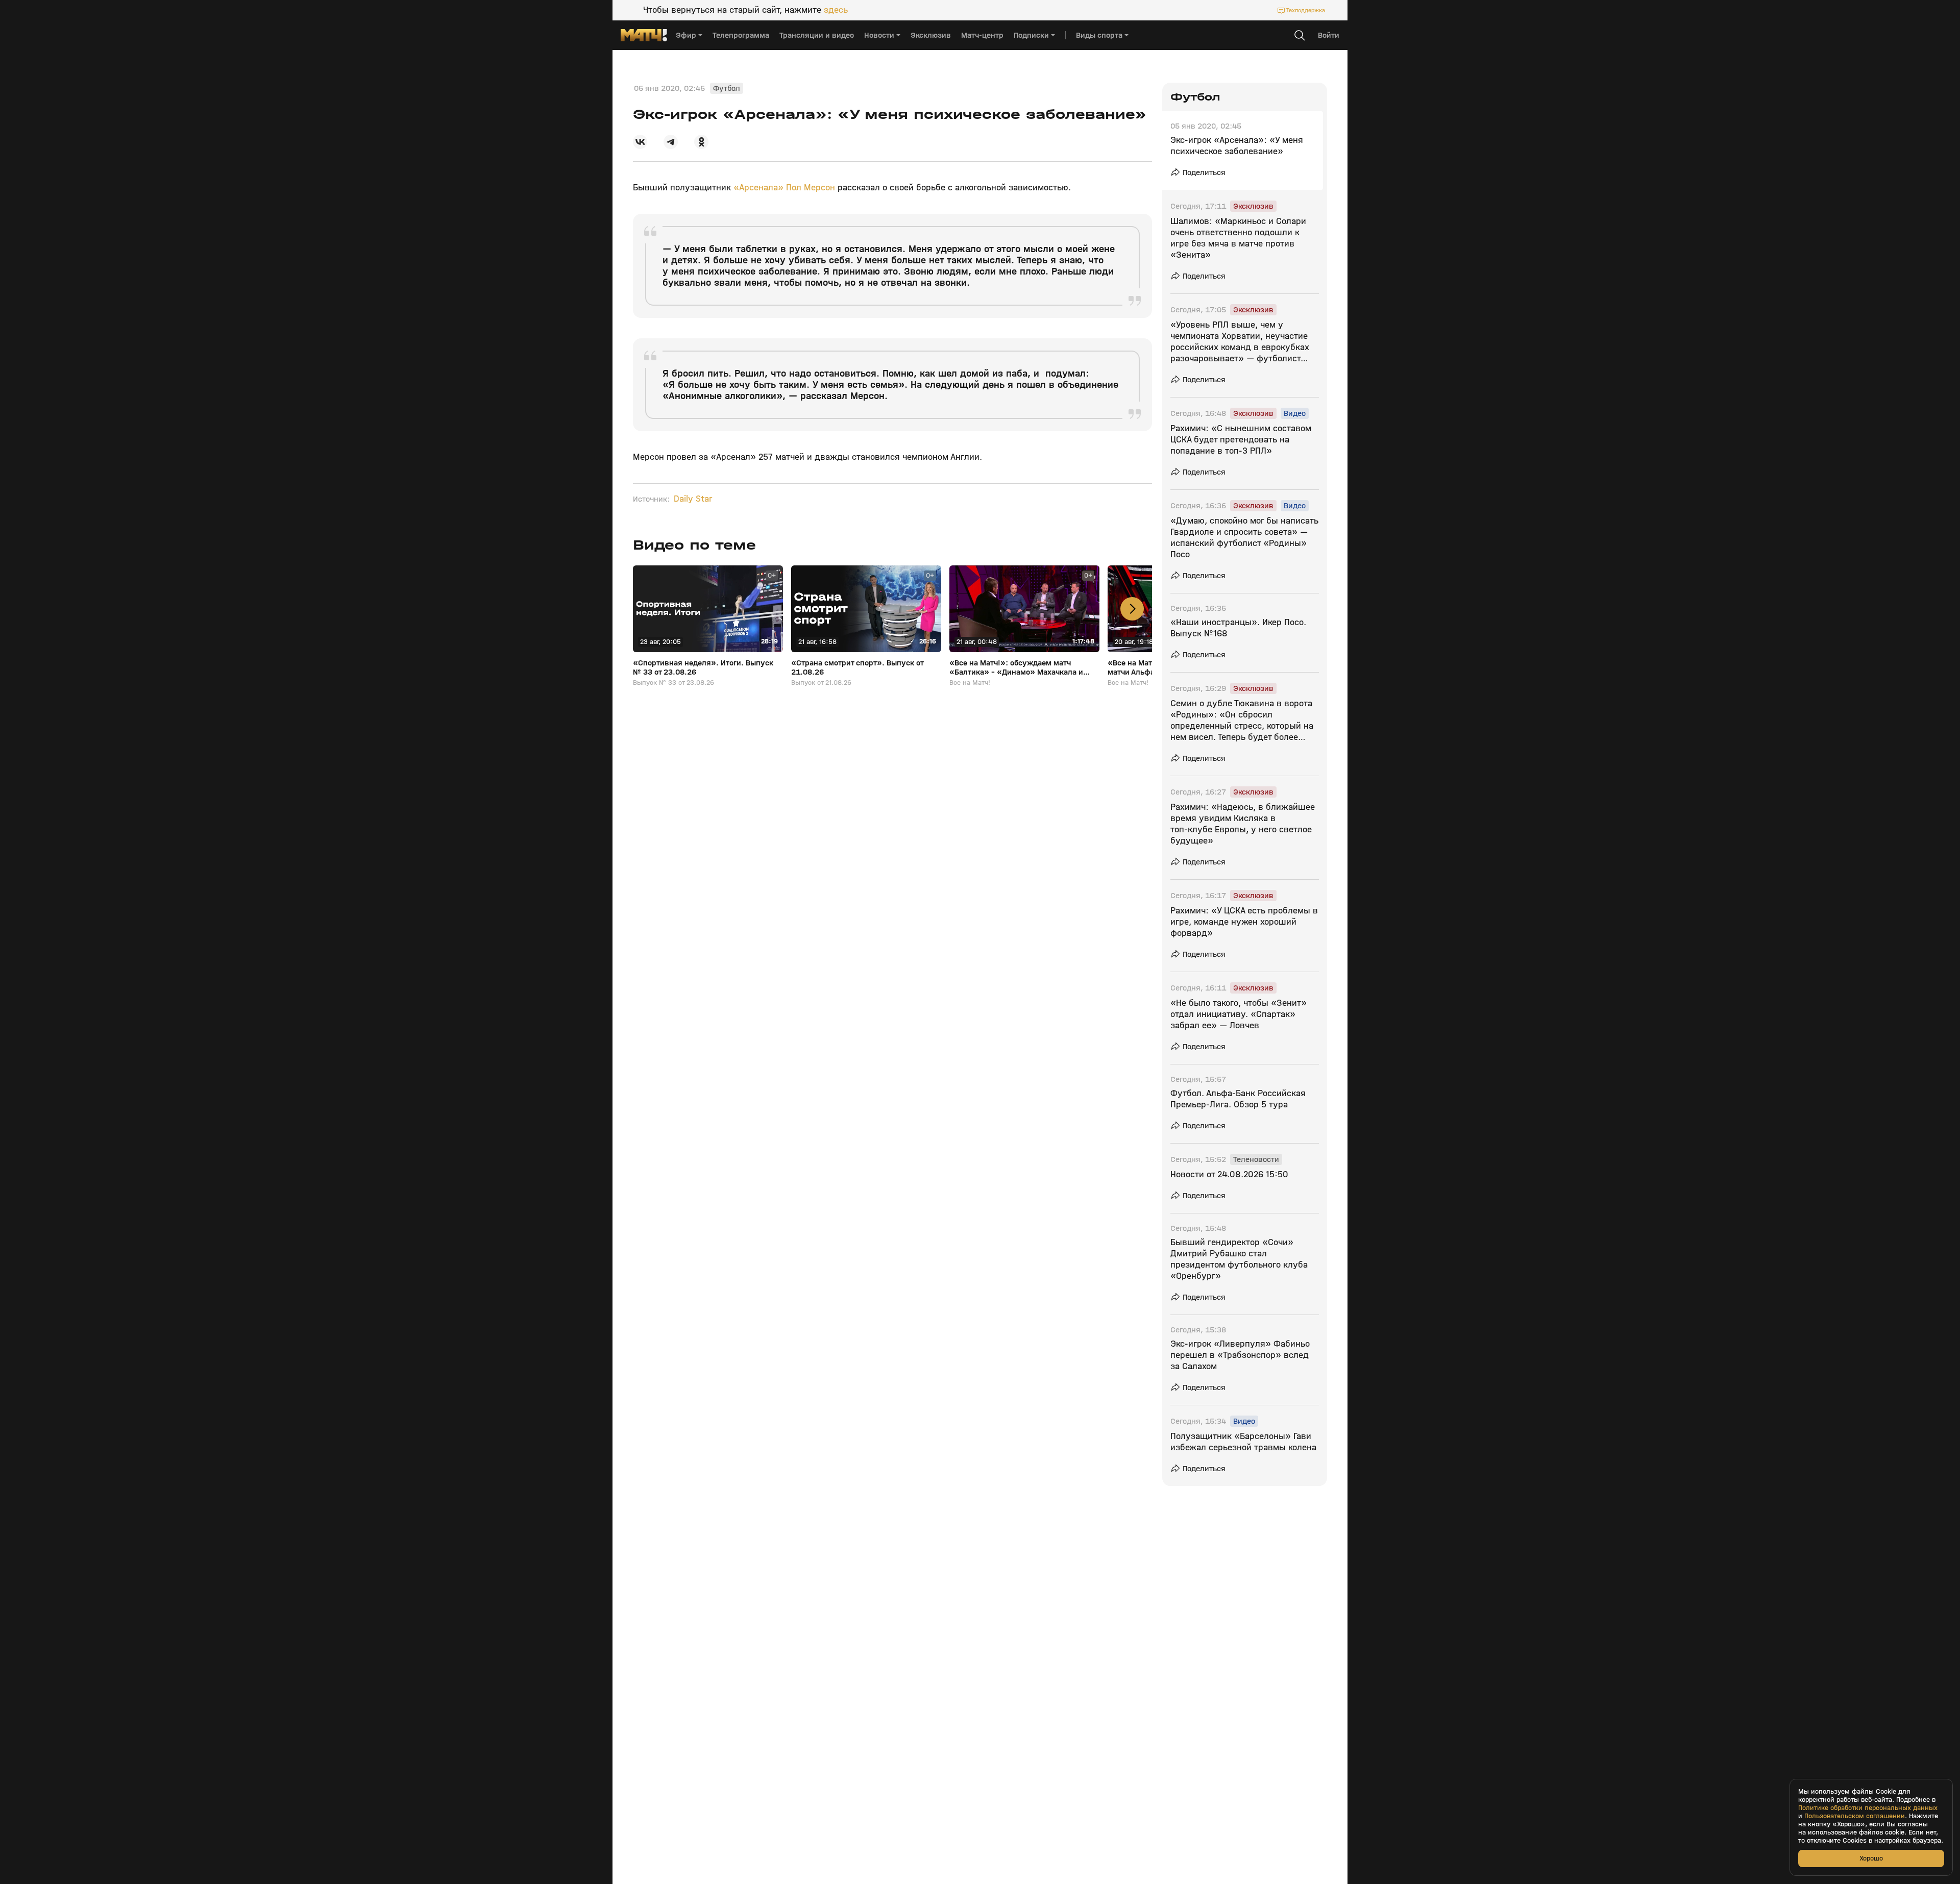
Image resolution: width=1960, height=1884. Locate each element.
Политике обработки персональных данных (1868, 1808)
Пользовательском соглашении (1855, 1816)
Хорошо (1871, 1858)
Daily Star (693, 499)
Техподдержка (1306, 10)
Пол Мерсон (811, 188)
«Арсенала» (758, 188)
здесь (836, 10)
